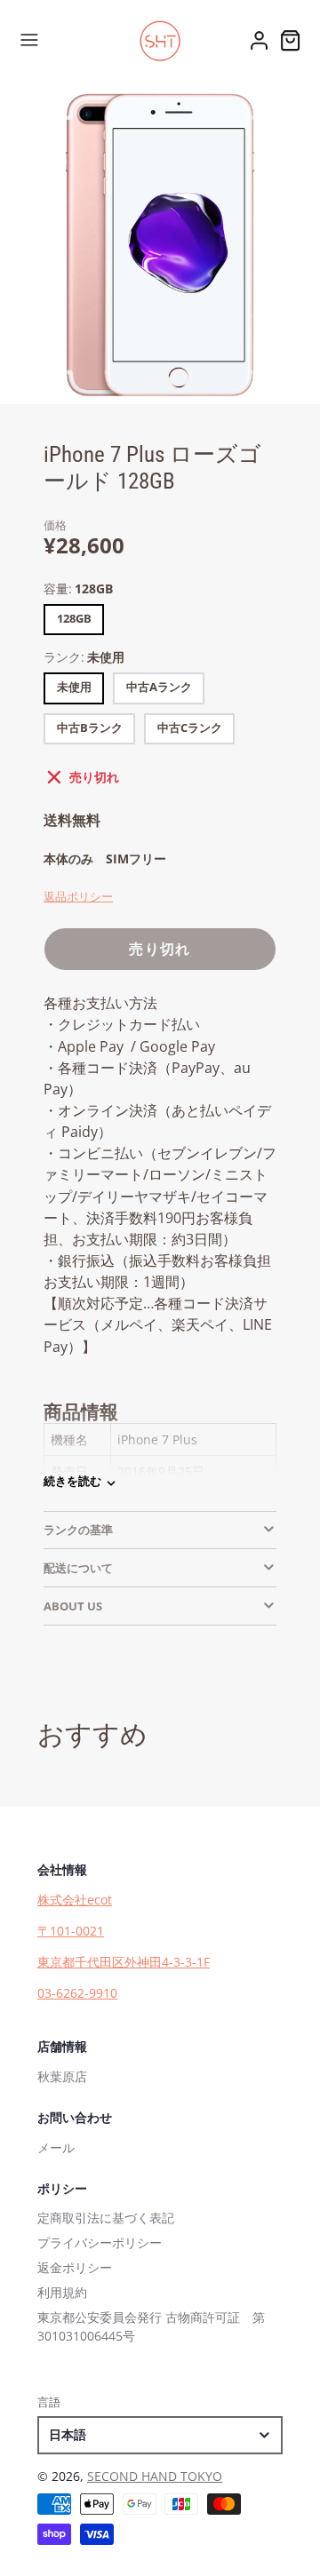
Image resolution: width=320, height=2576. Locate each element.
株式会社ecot (75, 1900)
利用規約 (62, 2292)
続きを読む (72, 1481)
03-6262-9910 (77, 1993)
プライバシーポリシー (100, 2242)
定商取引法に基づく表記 (106, 2218)
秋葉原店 (62, 2076)
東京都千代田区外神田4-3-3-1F (124, 1962)
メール (56, 2147)
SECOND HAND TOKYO (155, 2476)
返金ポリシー (75, 2267)
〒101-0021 (71, 1931)
